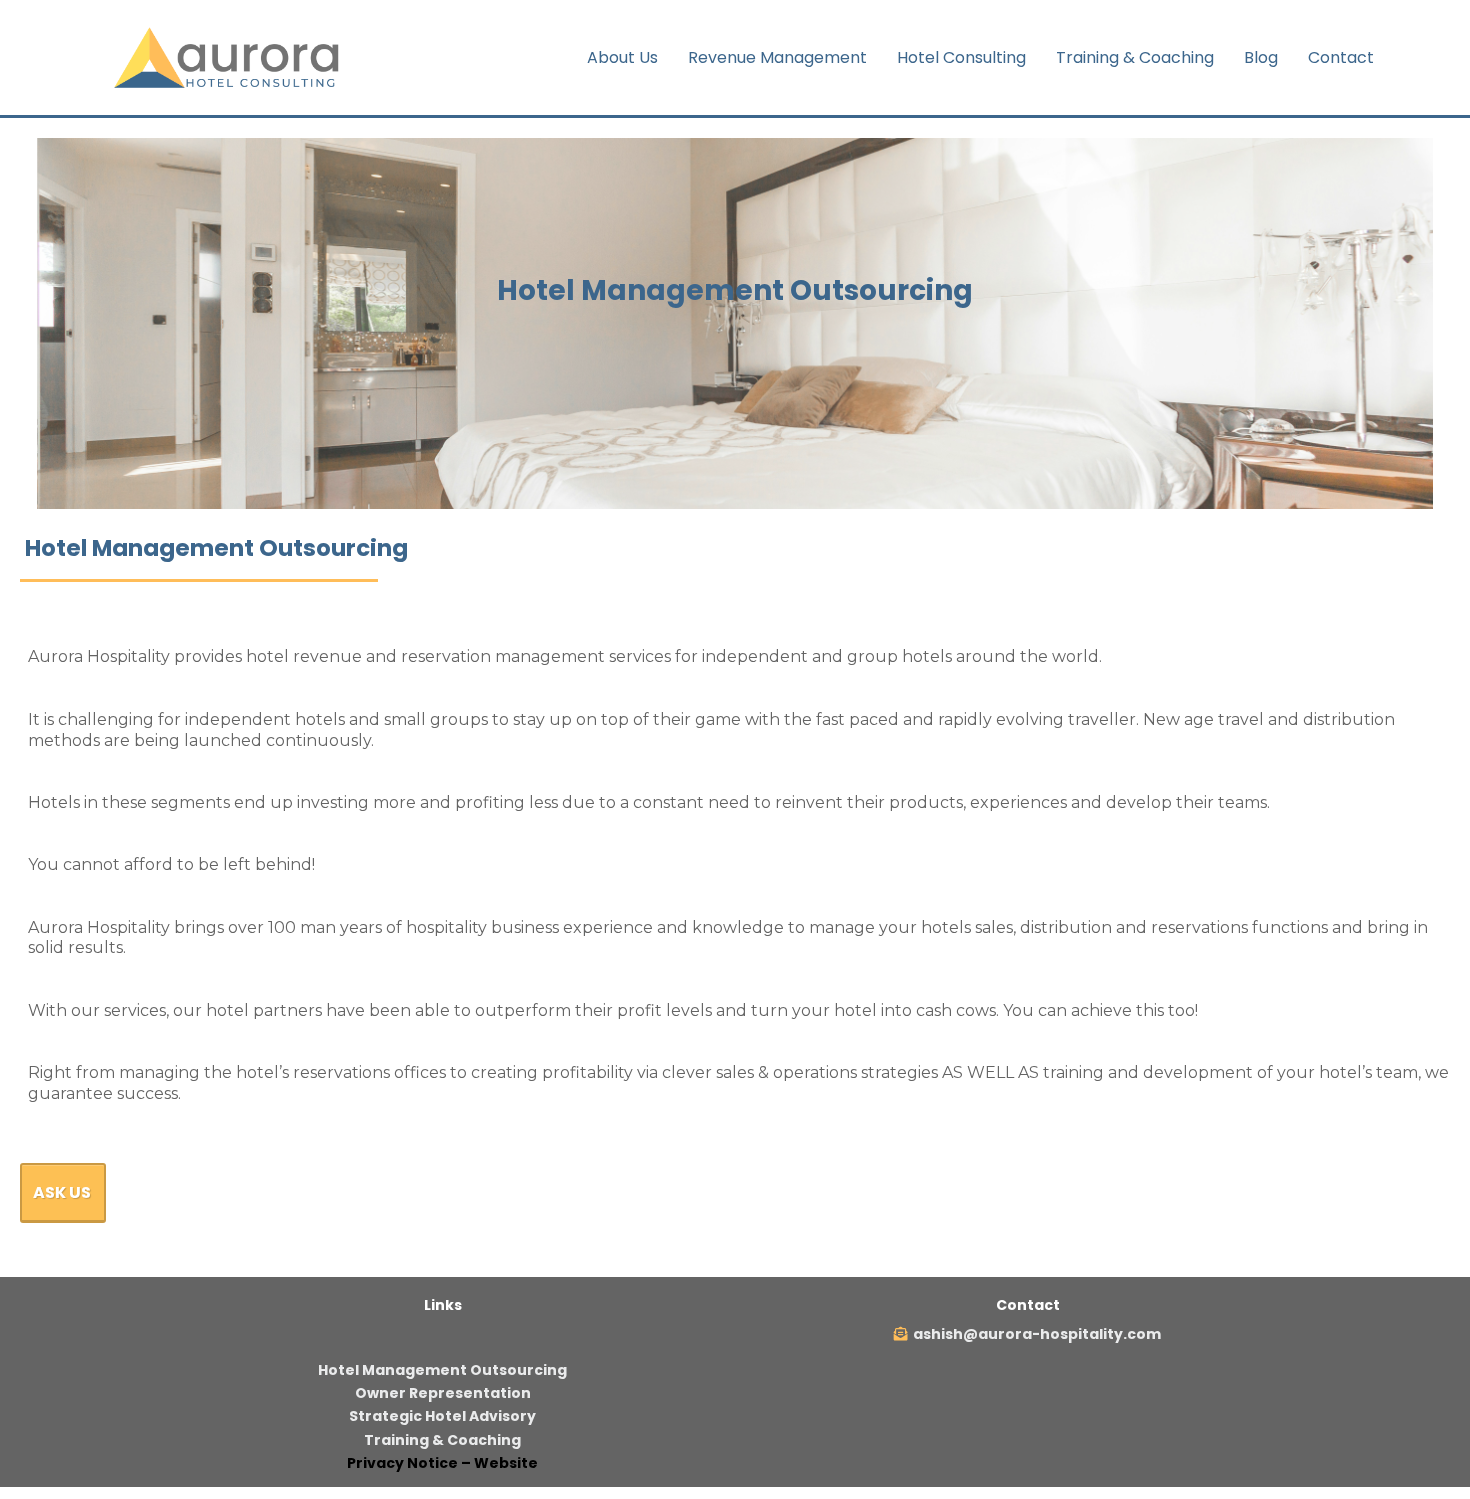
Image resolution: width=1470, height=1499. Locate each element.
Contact (1341, 57)
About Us (622, 57)
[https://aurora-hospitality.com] (231, 56)
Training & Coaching (1135, 57)
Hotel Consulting (961, 57)
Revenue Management (777, 57)
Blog (1261, 57)
